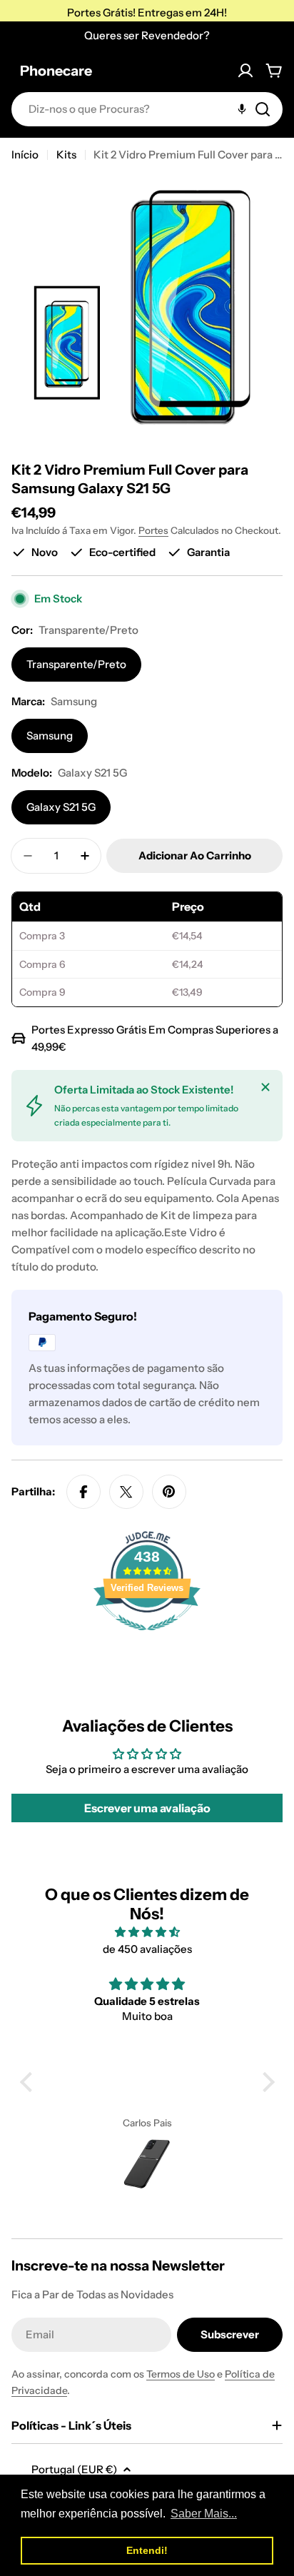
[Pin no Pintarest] (169, 1492)
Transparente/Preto (76, 664)
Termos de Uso (181, 2374)
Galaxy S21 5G (61, 807)
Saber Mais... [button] (204, 2514)
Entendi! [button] (147, 2550)
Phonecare (56, 71)
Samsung (50, 736)
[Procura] (263, 109)
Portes (153, 530)
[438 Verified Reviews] (147, 1638)
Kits (66, 155)
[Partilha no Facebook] (83, 1492)
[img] (147, 1932)
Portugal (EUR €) (74, 2469)
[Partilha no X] (126, 1492)
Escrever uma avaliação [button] (147, 1808)
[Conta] (245, 71)
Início (25, 155)
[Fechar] (265, 1087)
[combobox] (147, 109)
